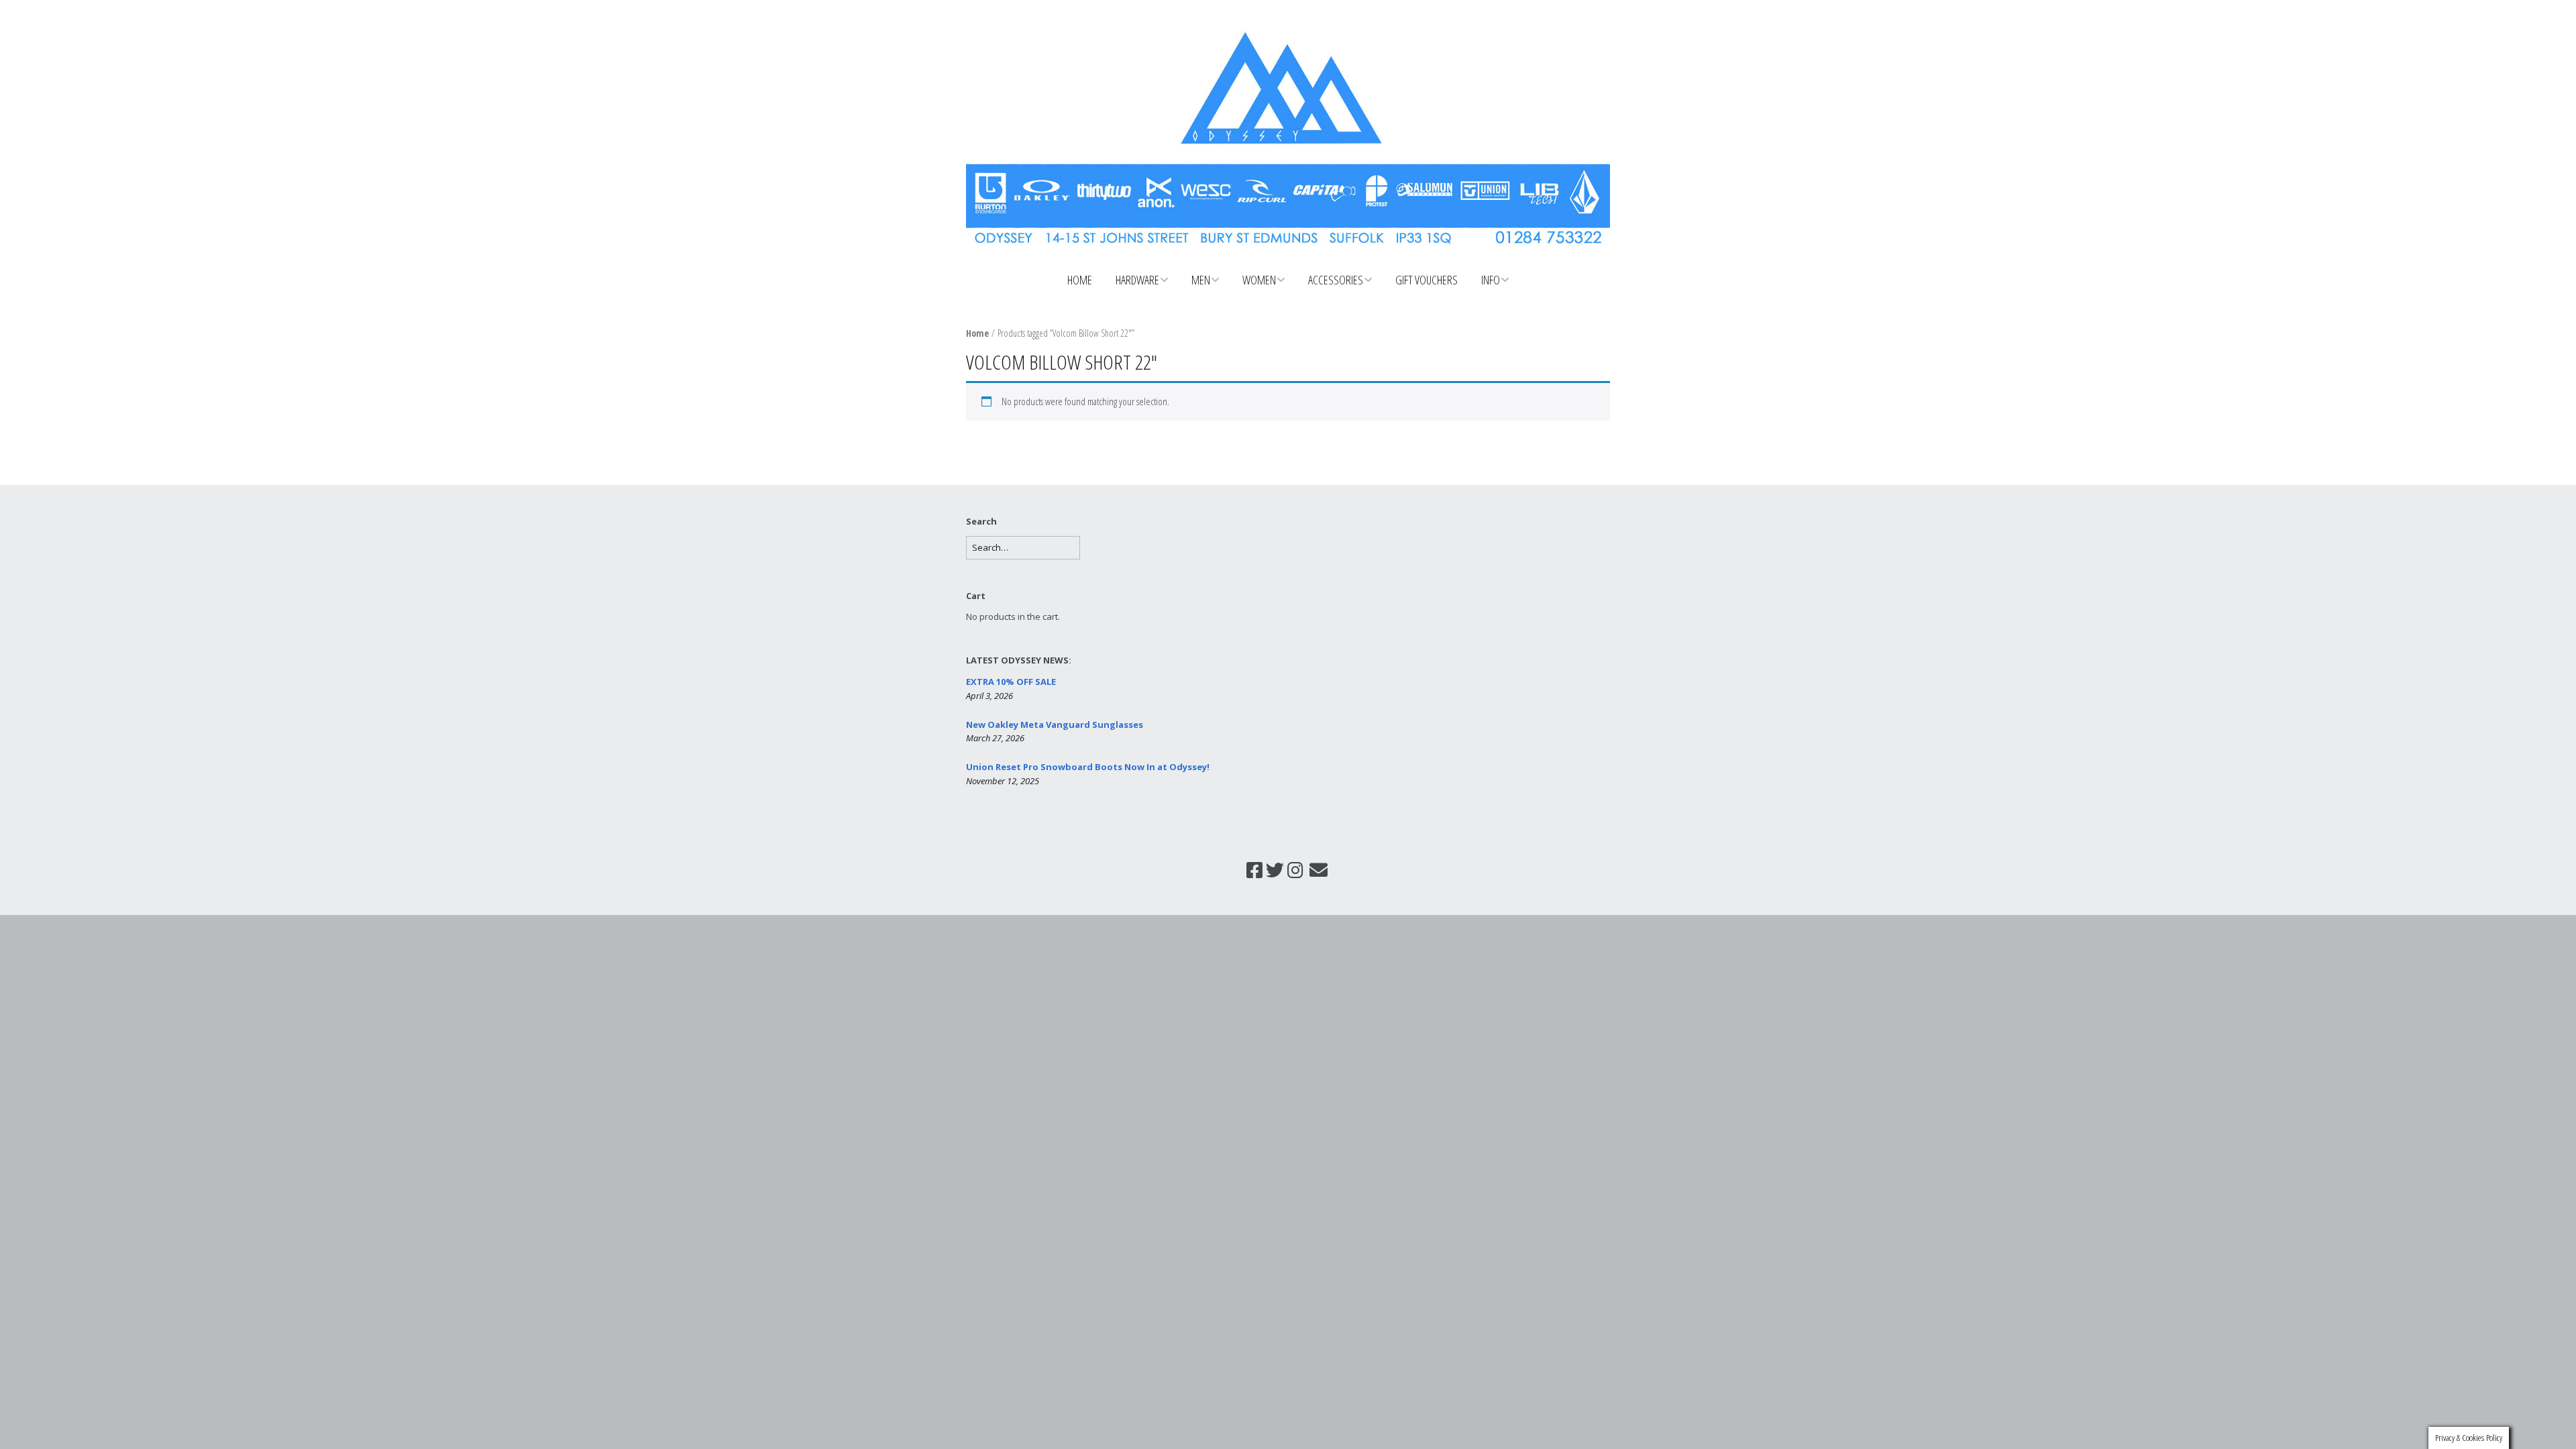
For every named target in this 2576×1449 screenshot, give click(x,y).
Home (1080, 280)
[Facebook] (1254, 870)
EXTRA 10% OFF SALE (1011, 682)
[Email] (1318, 870)
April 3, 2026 (989, 696)
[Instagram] (1295, 870)
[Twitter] (1275, 870)
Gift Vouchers (1427, 280)
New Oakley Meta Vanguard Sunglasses (1055, 724)
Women (1259, 280)
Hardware (1137, 280)
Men (1201, 280)
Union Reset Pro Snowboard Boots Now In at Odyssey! (1088, 767)
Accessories (1336, 280)
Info (1491, 280)
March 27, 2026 (995, 738)
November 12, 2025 (1003, 781)
